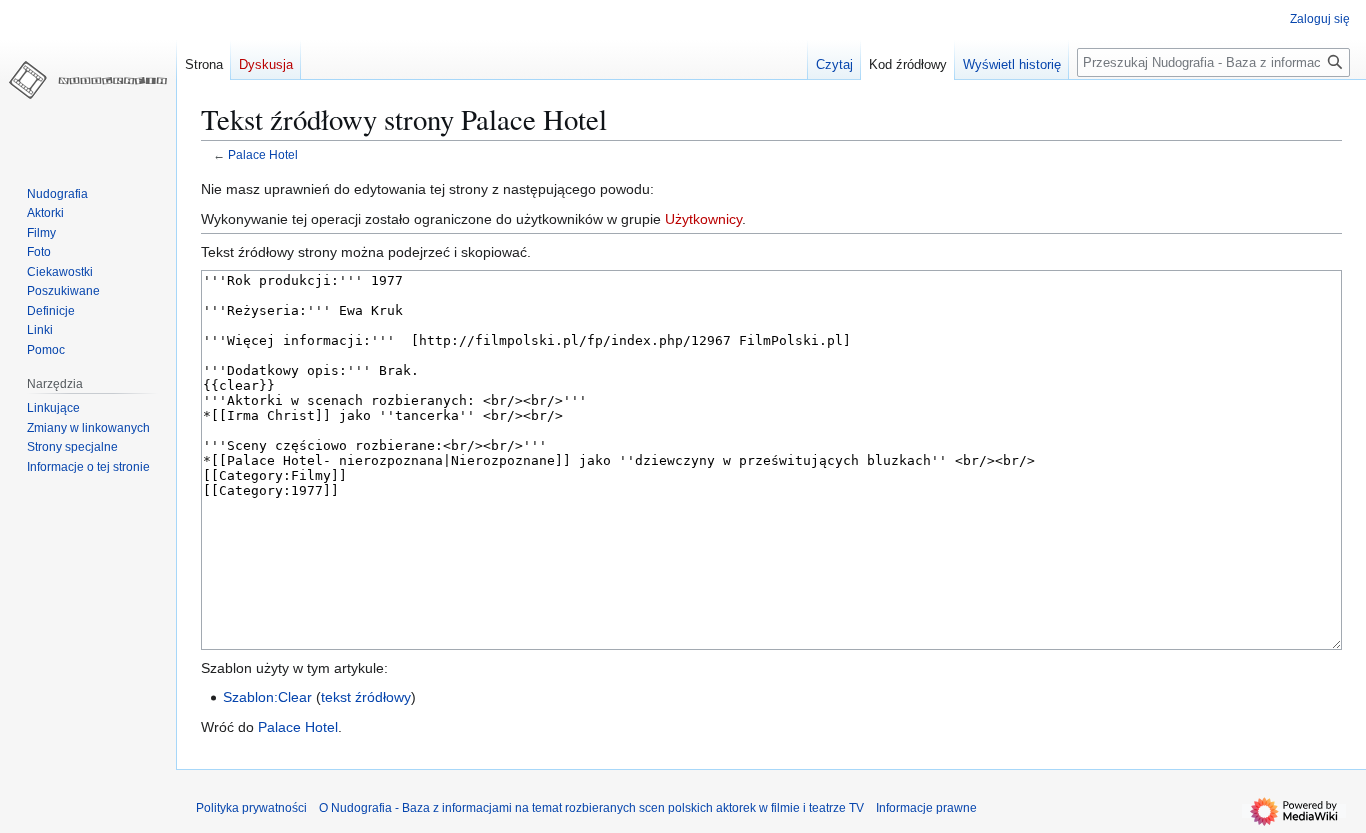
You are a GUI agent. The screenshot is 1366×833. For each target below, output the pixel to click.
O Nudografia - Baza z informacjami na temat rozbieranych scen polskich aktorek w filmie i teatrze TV (591, 808)
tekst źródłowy (366, 697)
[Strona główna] (88, 80)
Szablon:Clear (267, 697)
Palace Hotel (263, 154)
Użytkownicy (703, 219)
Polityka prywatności (251, 808)
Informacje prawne (926, 808)
